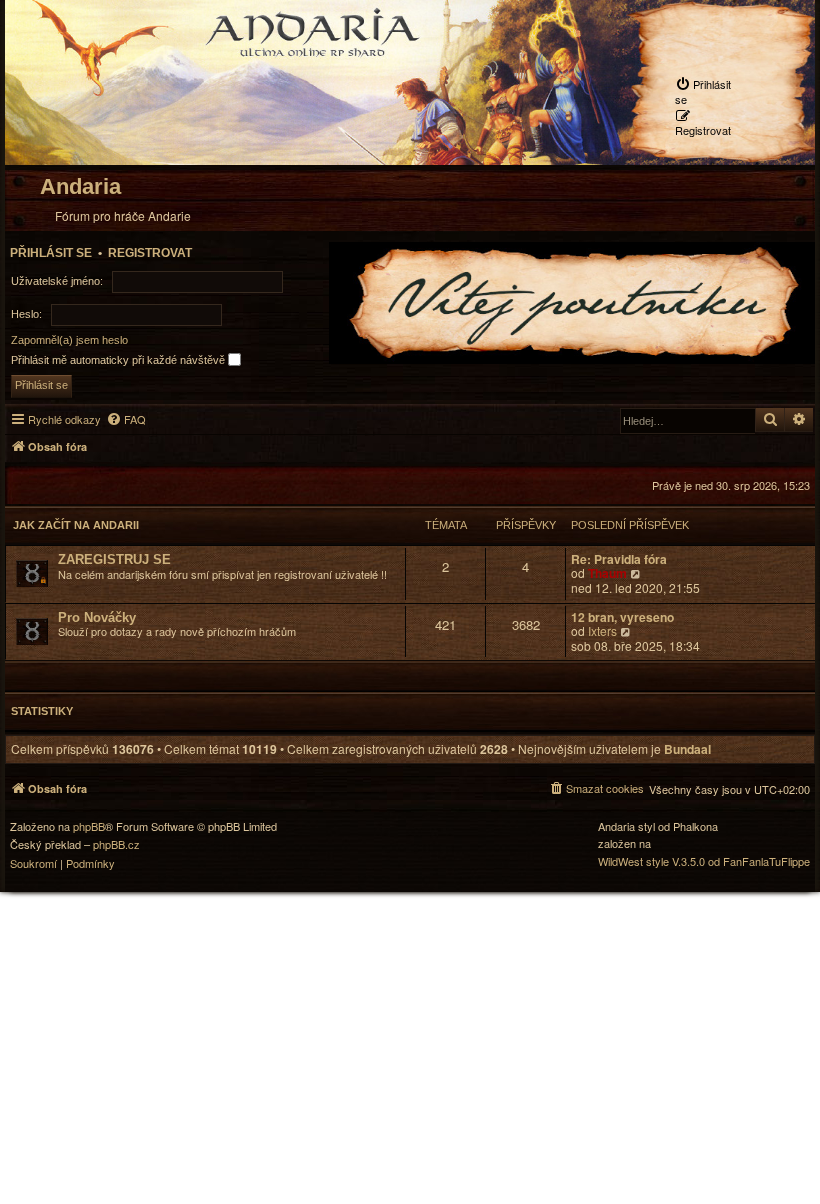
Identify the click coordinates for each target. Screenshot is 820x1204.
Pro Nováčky (97, 617)
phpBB (89, 826)
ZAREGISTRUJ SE (114, 559)
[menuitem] (710, 91)
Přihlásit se (51, 253)
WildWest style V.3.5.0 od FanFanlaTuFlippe (704, 861)
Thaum (607, 573)
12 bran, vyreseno (622, 617)
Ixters (602, 631)
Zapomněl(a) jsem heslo (69, 340)
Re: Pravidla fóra (619, 559)
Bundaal (687, 750)
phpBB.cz (116, 844)
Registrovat (150, 253)
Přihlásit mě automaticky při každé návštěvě (119, 360)
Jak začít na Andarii (76, 525)
